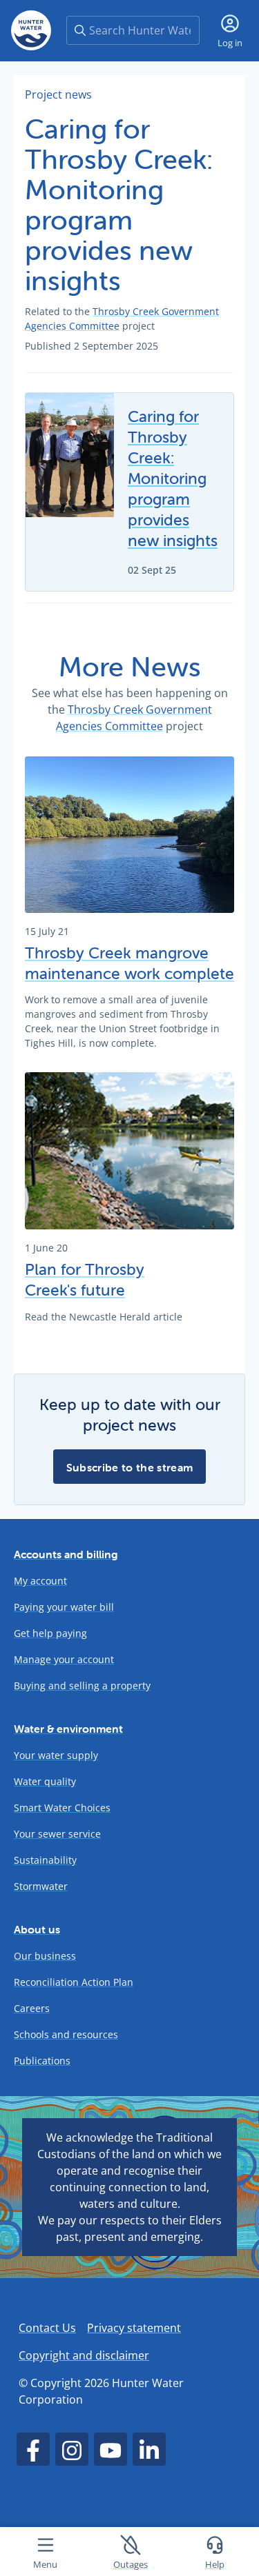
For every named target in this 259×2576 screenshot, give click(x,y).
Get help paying (50, 1633)
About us (37, 1929)
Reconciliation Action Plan (74, 1982)
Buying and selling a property (82, 1686)
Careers (32, 2008)
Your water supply (56, 1755)
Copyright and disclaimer (84, 2355)
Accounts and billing (66, 1554)
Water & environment (68, 1729)
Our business (45, 1956)
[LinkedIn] (149, 2449)
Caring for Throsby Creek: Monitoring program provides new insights (173, 479)
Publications (42, 2061)
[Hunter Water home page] (31, 30)
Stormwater (41, 1886)
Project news (58, 94)
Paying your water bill (64, 1607)
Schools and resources (66, 2034)
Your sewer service (57, 1834)
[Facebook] (33, 2449)
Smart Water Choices (62, 1808)
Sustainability (45, 1860)
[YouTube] (111, 2449)
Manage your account (64, 1659)
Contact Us (47, 2328)
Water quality (45, 1781)
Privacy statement (134, 2328)
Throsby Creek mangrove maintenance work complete (129, 963)
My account (40, 1581)
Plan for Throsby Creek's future (85, 1280)
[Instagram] (72, 2449)
